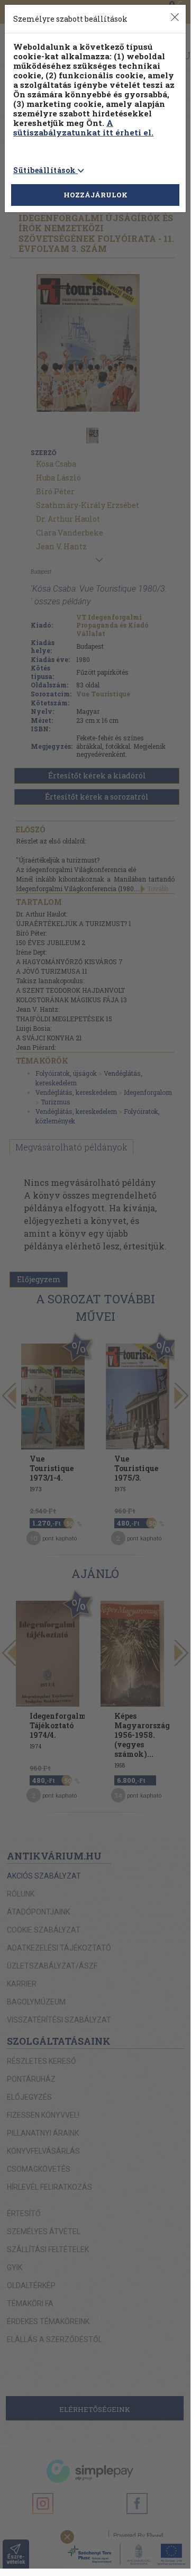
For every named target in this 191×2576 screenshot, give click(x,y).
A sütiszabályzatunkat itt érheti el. (83, 128)
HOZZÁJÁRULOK (96, 195)
